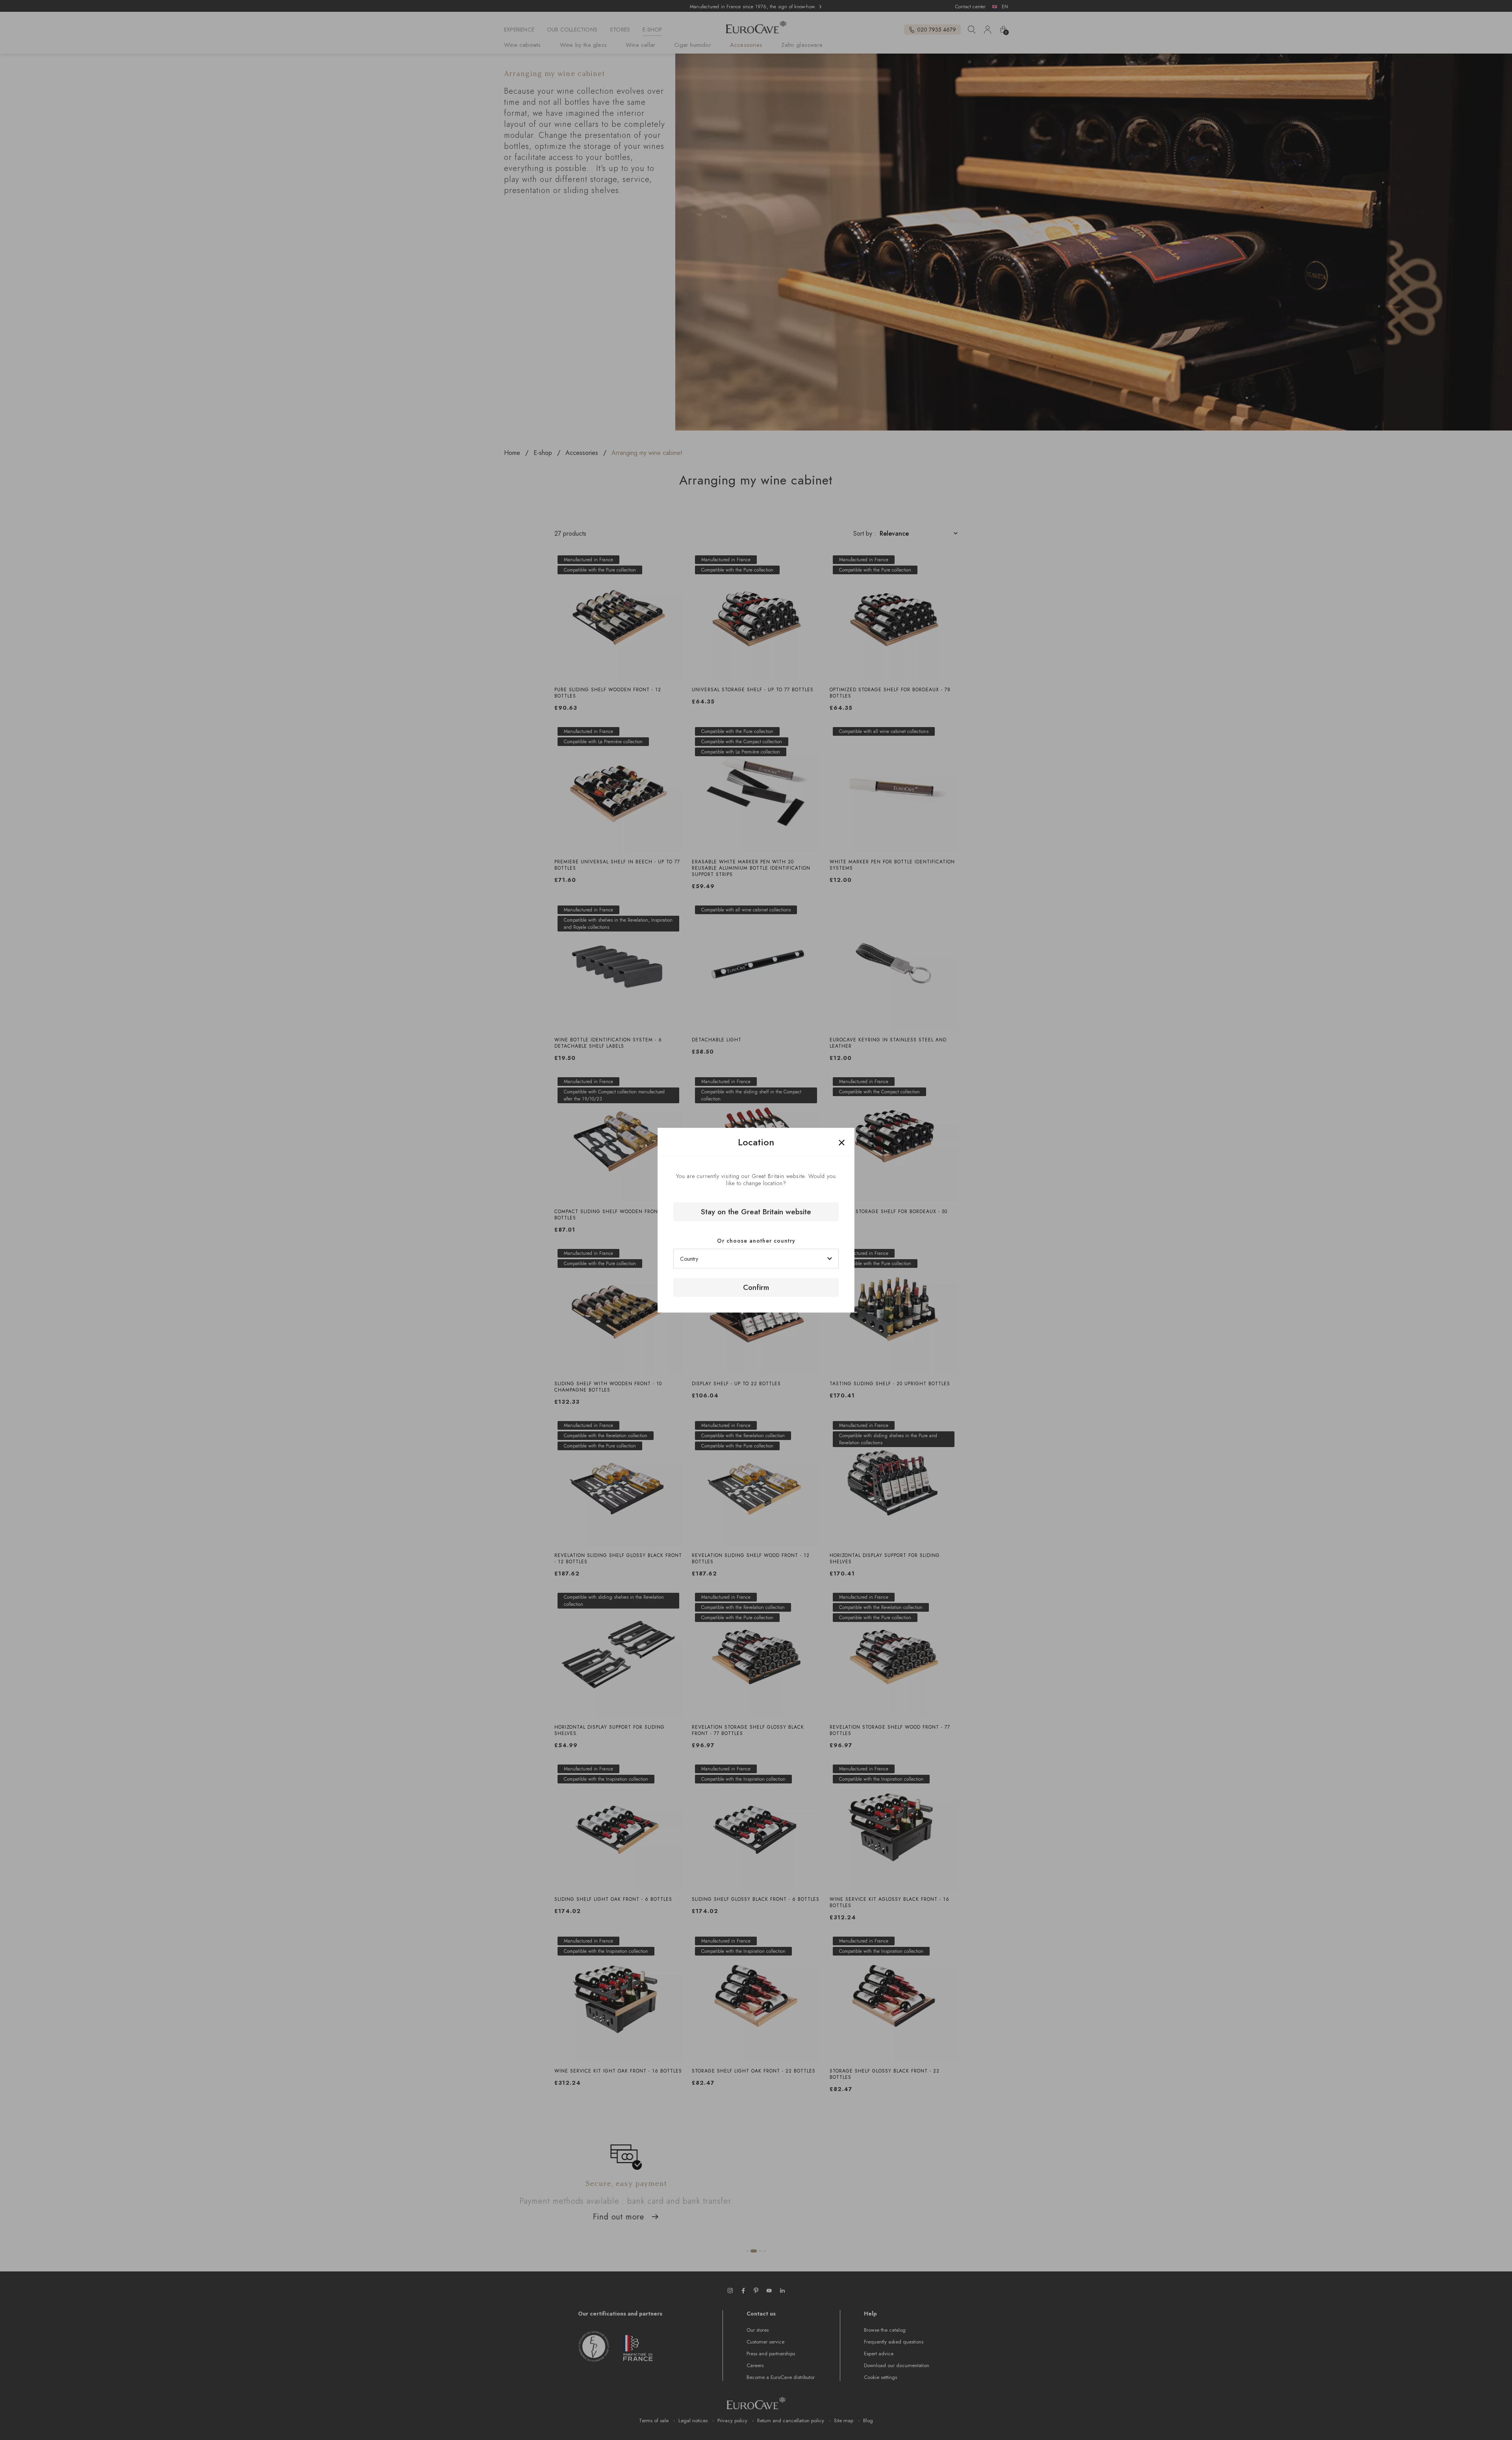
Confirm (756, 1287)
